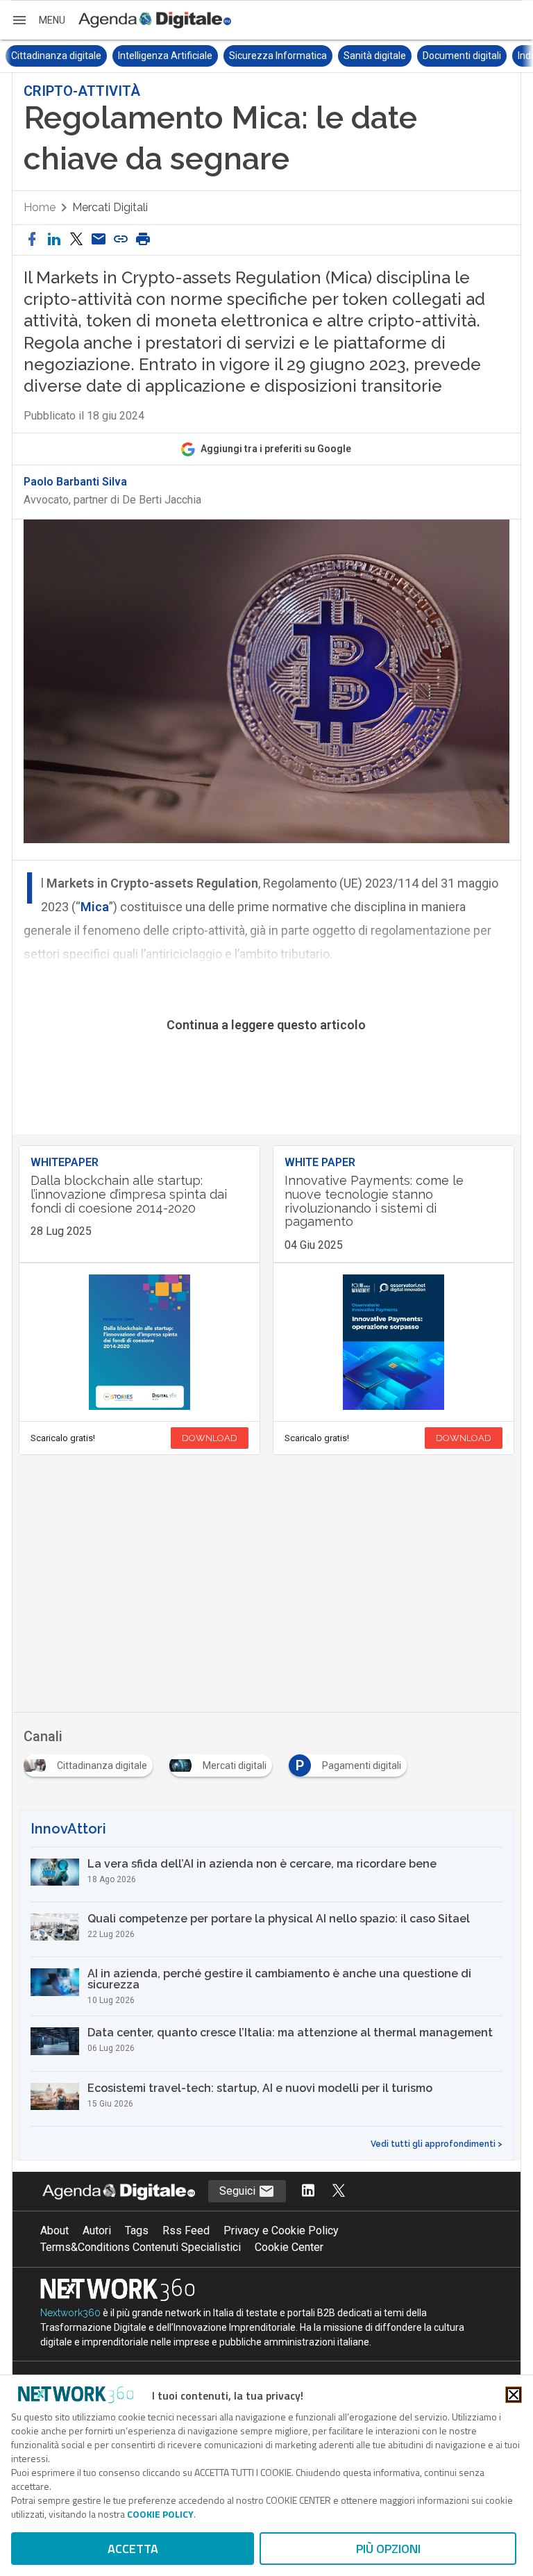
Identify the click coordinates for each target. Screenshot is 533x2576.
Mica (95, 907)
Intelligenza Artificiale (58, 56)
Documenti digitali (355, 56)
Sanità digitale (268, 56)
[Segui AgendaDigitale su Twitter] (339, 2192)
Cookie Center (289, 2247)
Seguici (239, 2191)
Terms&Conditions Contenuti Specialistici (141, 2247)
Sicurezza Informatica (171, 56)
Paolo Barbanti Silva (75, 482)
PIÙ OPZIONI (388, 2549)
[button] (38, 20)
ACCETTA (133, 2549)
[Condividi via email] (99, 240)
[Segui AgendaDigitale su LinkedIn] (308, 2192)
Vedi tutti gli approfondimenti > (437, 2144)
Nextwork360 (70, 2313)
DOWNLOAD (210, 1438)
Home (40, 207)
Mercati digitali (110, 207)
